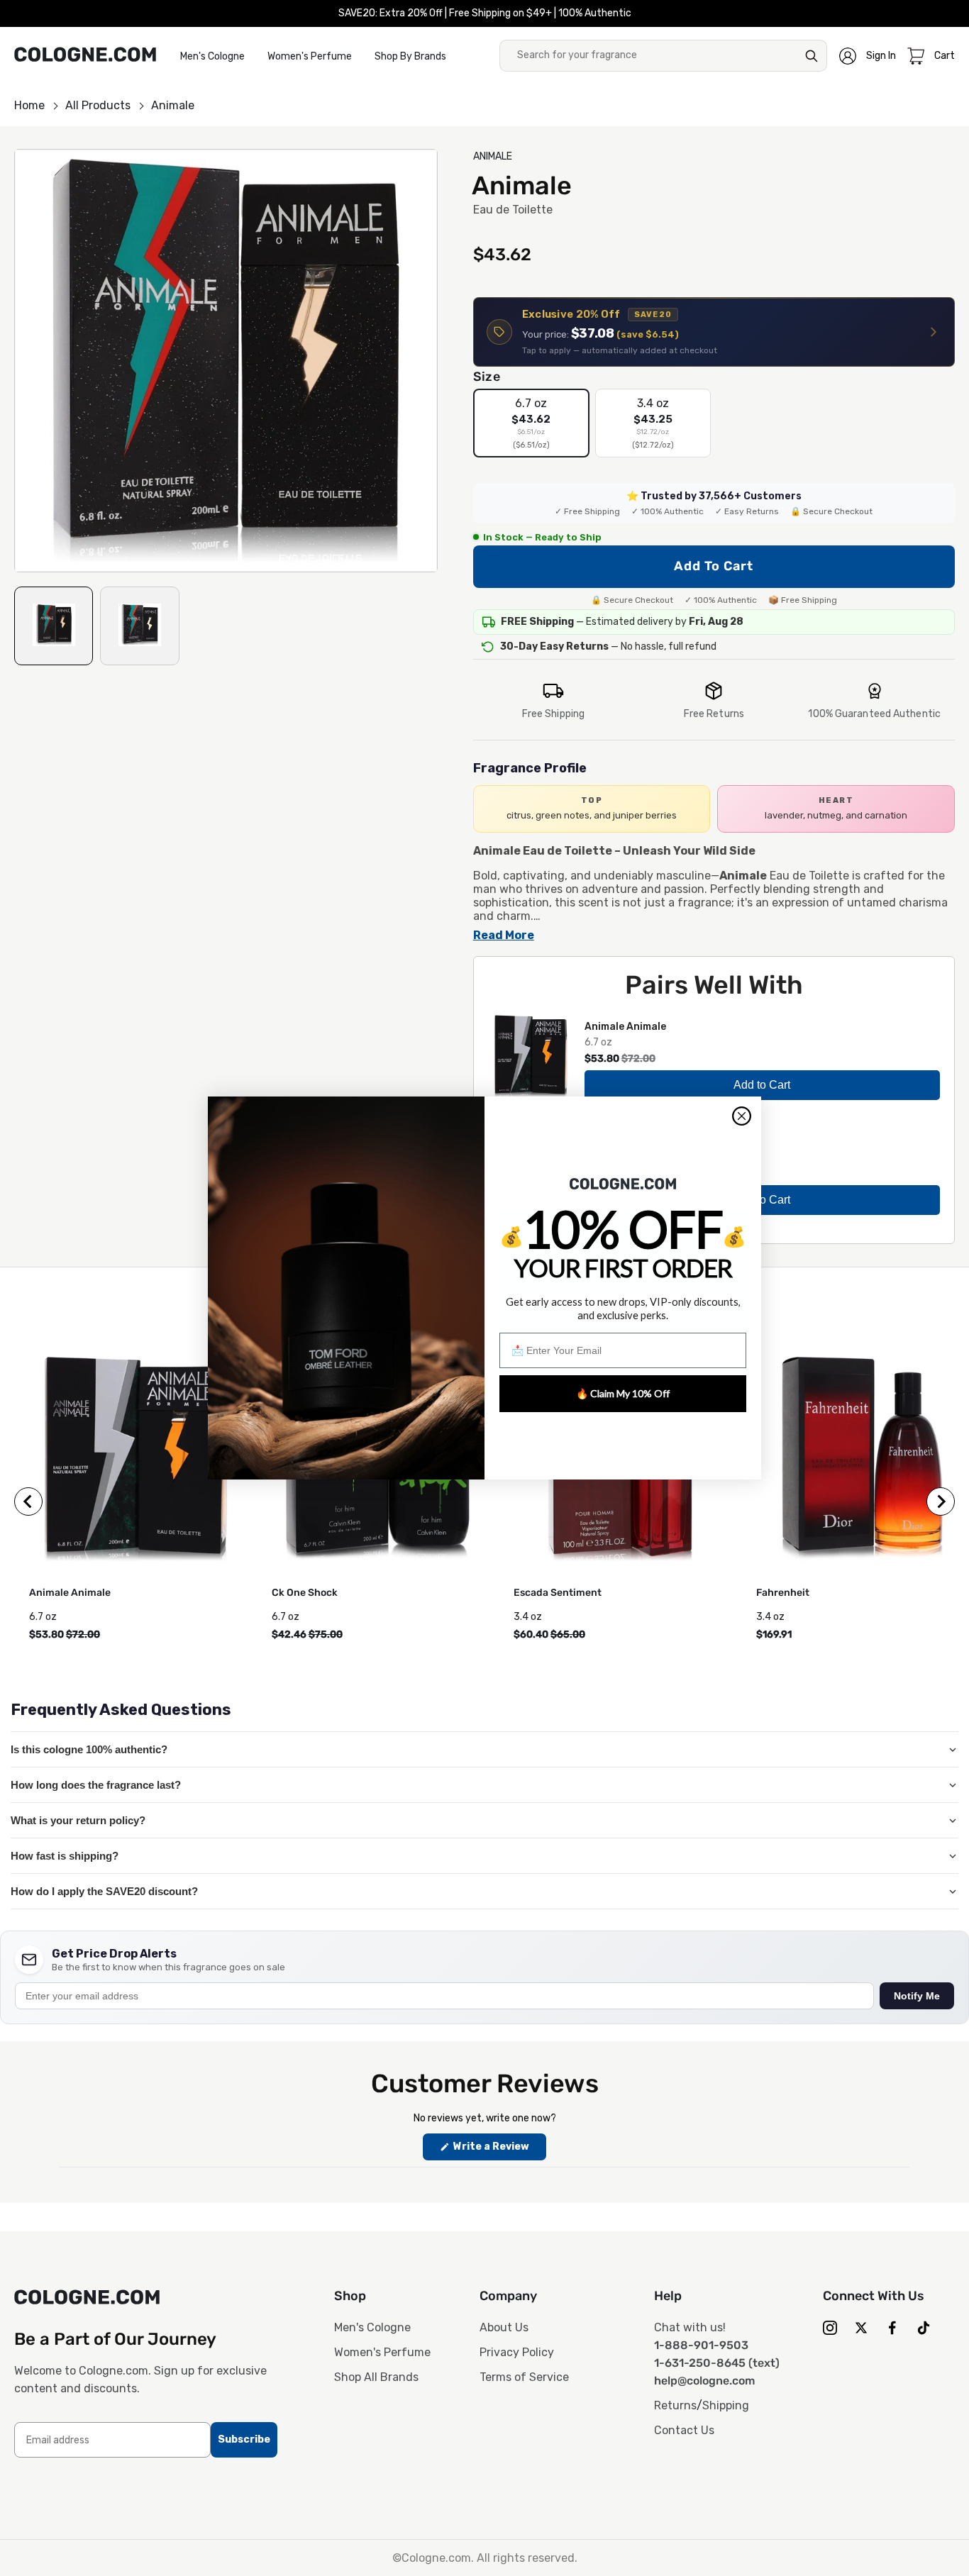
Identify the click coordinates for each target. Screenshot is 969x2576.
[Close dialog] (742, 1116)
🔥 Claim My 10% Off (623, 1393)
